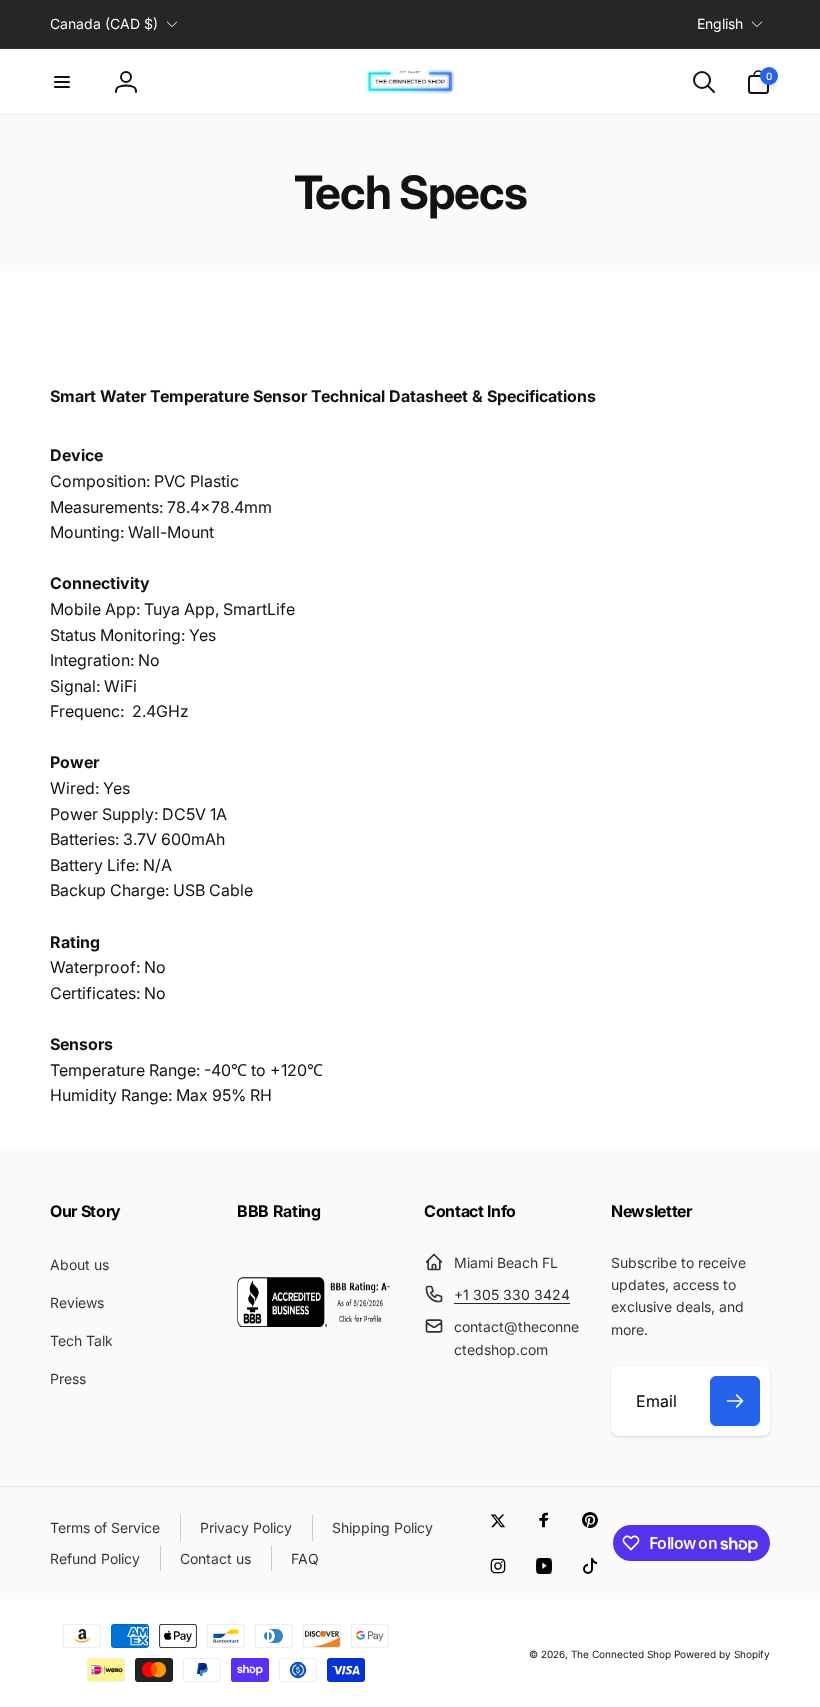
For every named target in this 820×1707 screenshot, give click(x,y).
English (720, 23)
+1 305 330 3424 (512, 1294)
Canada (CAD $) (104, 23)
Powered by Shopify (722, 1654)
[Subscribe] (735, 1401)
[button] (62, 82)
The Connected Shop (621, 1654)
